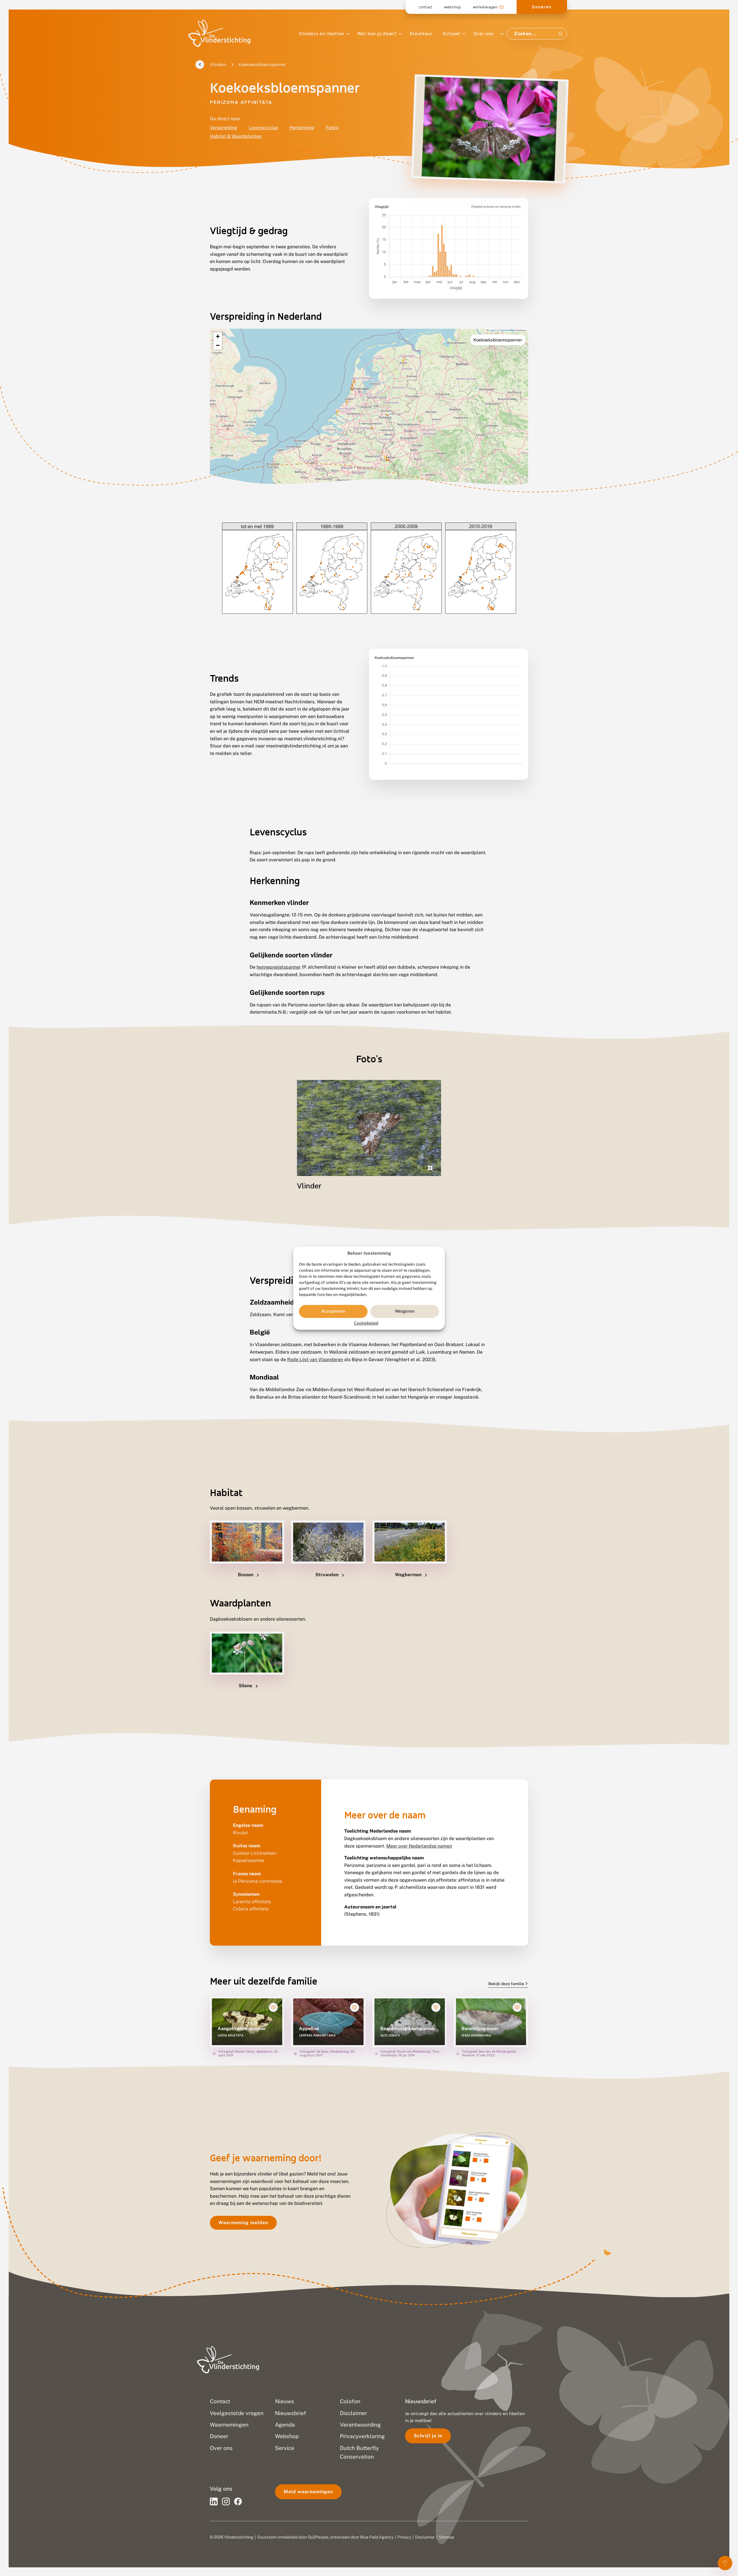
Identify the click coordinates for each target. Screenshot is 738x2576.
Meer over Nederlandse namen (419, 1846)
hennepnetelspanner (279, 967)
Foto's (332, 128)
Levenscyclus (263, 128)
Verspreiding (224, 128)
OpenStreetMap (507, 330)
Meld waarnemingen (308, 2492)
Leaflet (492, 330)
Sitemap (446, 2537)
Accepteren (333, 1311)
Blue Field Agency (377, 2537)
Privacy (404, 2537)
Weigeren (405, 1311)
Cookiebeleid (366, 1323)
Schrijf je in (428, 2436)
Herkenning (302, 128)
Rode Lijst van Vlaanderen (315, 1360)
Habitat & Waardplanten (236, 136)
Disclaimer (425, 2537)
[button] (218, 337)
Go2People (318, 2537)
